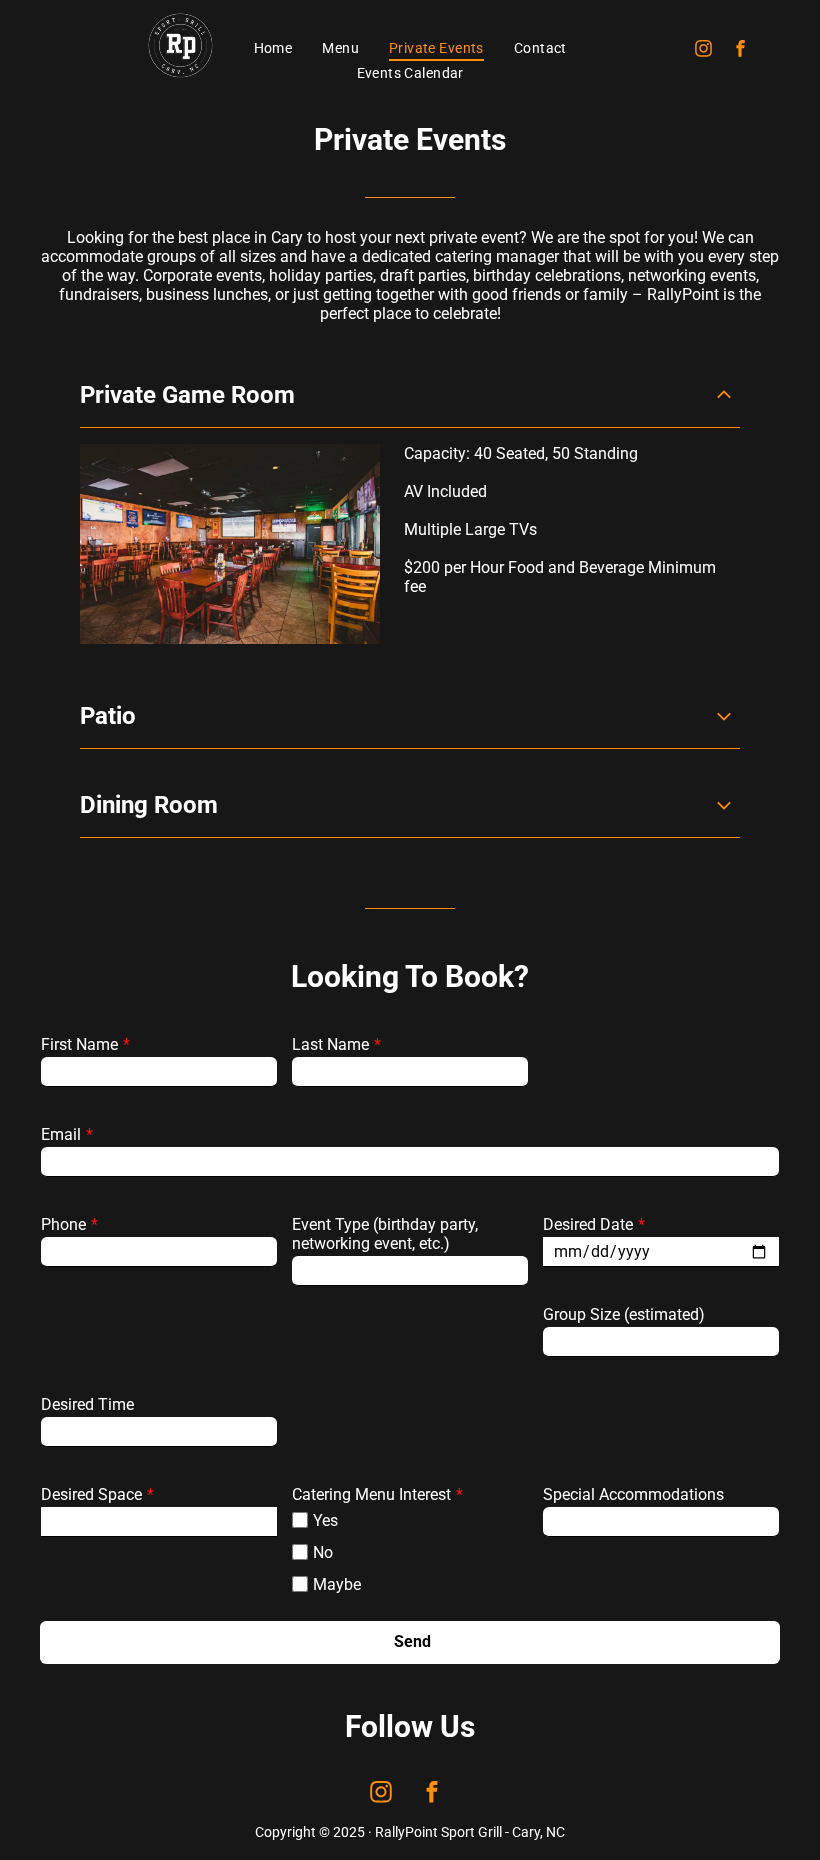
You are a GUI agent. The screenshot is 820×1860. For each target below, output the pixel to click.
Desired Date (588, 1224)
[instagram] (703, 50)
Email (61, 1134)
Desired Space (91, 1494)
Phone (63, 1224)
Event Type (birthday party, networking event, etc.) (385, 1234)
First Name (79, 1044)
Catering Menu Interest (371, 1494)
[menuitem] (273, 48)
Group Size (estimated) (624, 1314)
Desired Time (87, 1404)
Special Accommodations (633, 1494)
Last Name (330, 1044)
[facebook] (740, 50)
